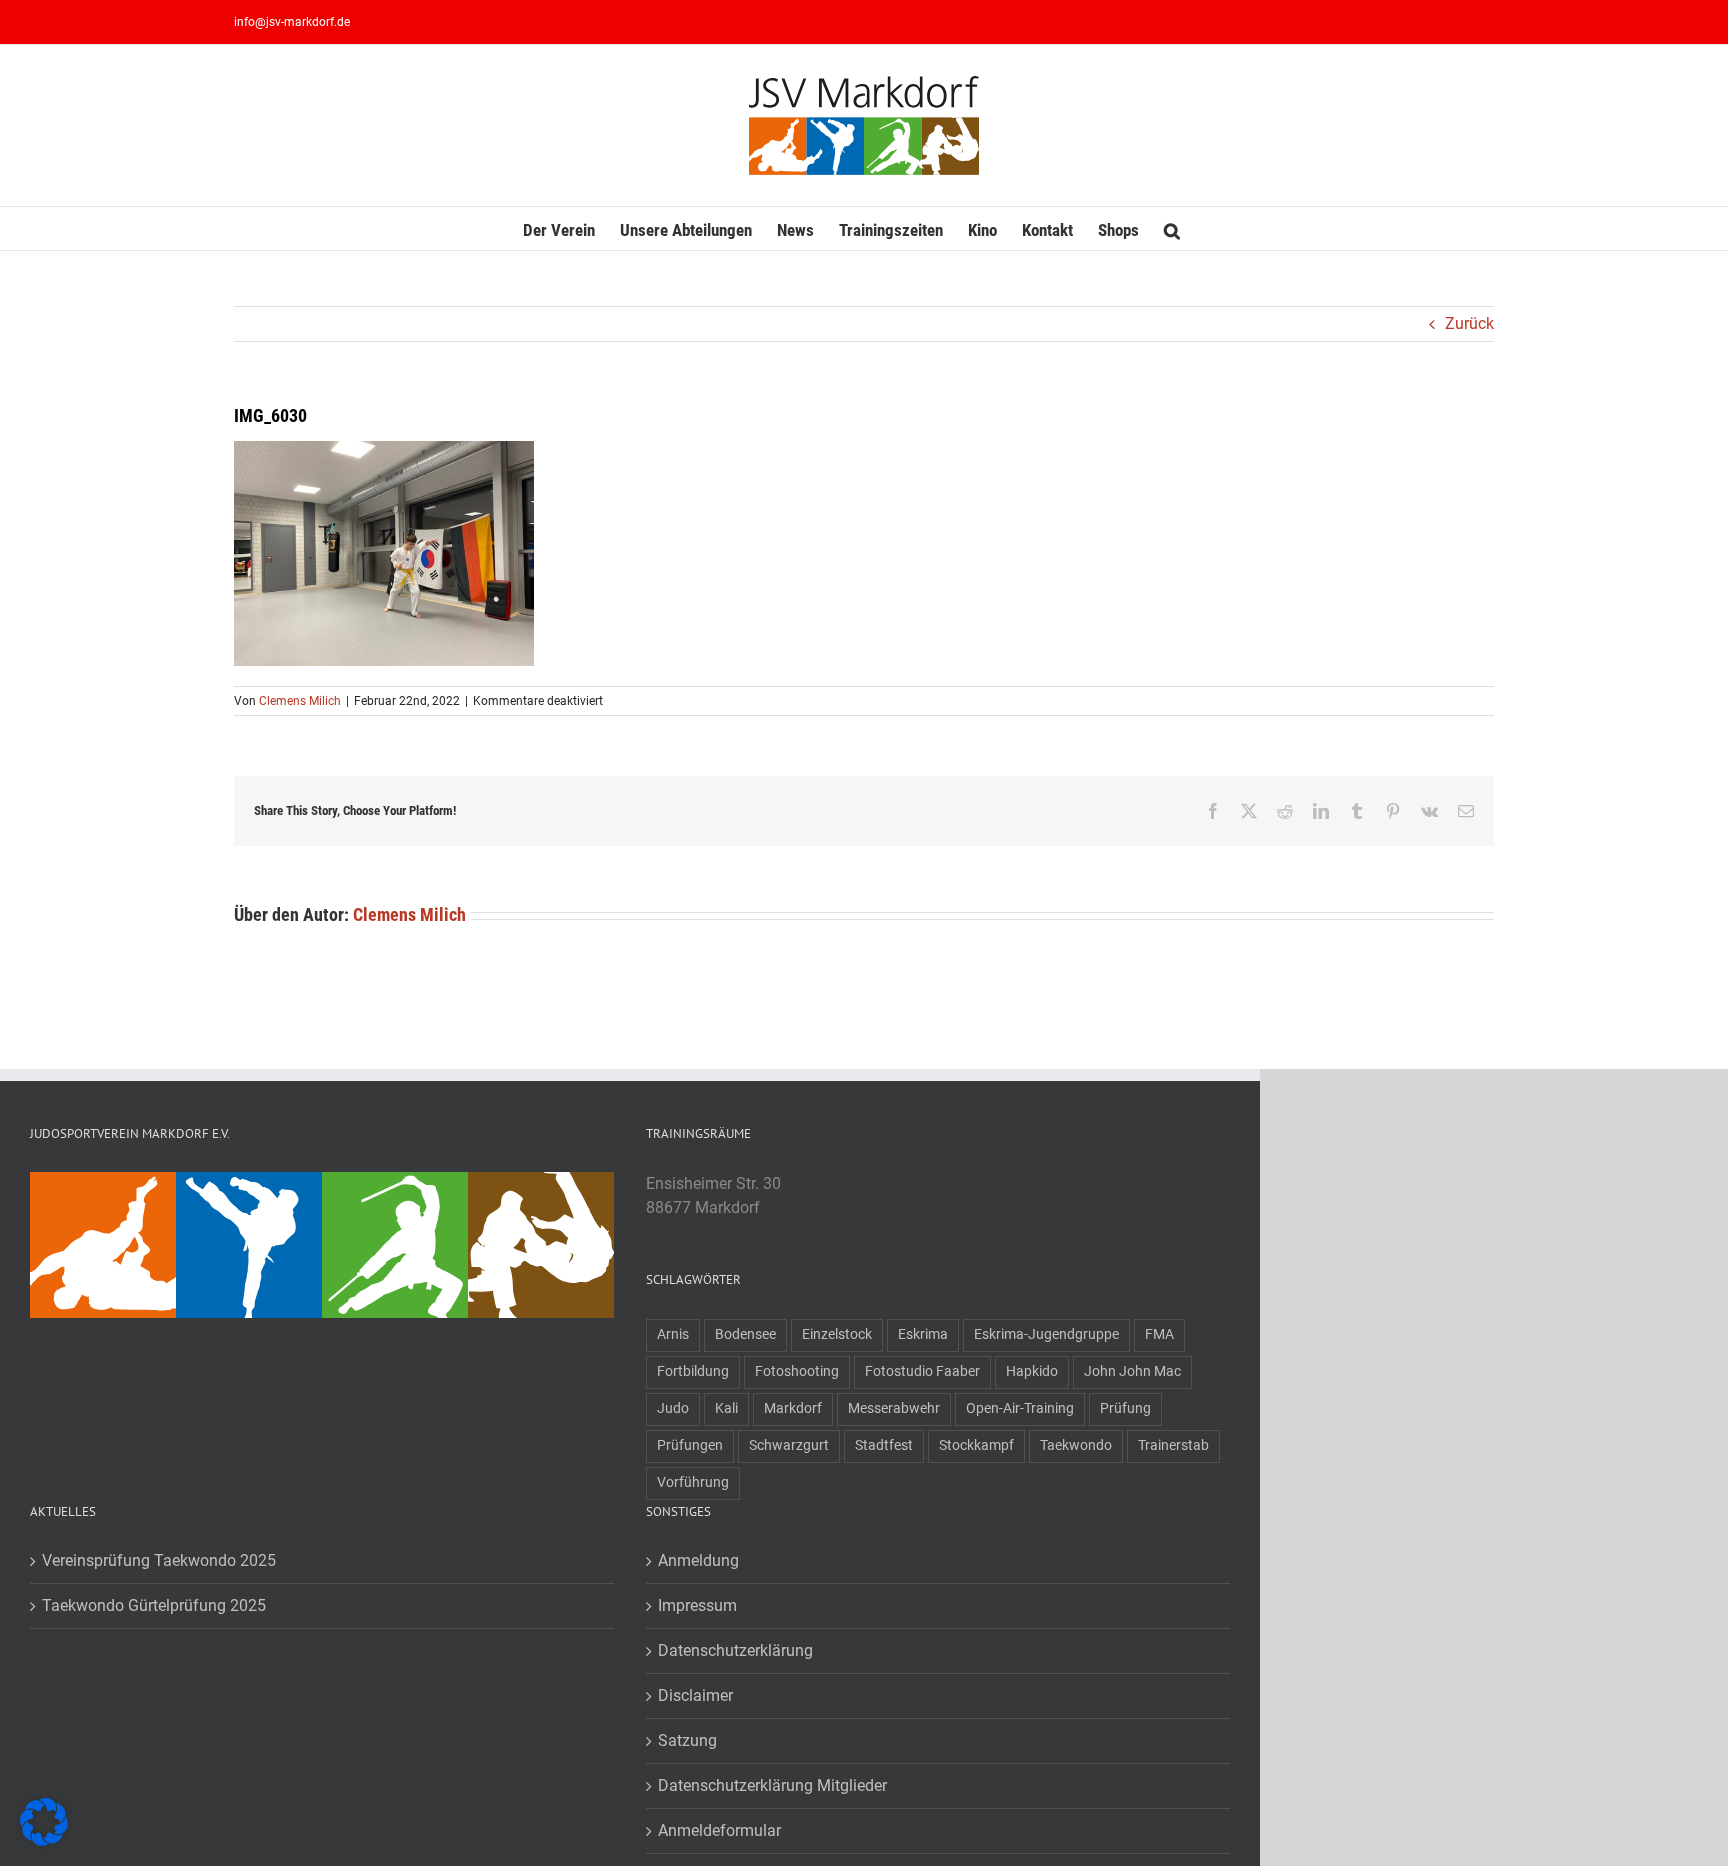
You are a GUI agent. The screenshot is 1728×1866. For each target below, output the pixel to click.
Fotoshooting (797, 1371)
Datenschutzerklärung (735, 1650)
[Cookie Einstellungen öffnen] (44, 1840)
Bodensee (745, 1334)
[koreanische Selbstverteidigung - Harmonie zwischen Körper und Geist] (541, 1183)
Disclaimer (695, 1695)
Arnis (673, 1334)
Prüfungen (690, 1445)
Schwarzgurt (789, 1445)
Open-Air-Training (1020, 1408)
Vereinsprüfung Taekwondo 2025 (159, 1560)
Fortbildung (693, 1371)
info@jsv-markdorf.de (292, 22)
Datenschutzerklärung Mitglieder (772, 1785)
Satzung (687, 1740)
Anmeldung (698, 1560)
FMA (1159, 1334)
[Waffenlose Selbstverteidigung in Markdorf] (249, 1183)
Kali (726, 1408)
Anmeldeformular (719, 1830)
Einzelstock (837, 1334)
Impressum (697, 1605)
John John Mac (1132, 1371)
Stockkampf (976, 1445)
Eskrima (923, 1334)
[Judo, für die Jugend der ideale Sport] (103, 1183)
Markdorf (793, 1408)
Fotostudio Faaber (922, 1371)
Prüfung (1125, 1408)
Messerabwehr (894, 1408)
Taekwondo (1076, 1445)
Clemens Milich (300, 701)
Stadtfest (884, 1445)
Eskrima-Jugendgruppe (1046, 1334)
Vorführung (693, 1482)
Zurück (1469, 323)
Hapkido (1032, 1371)
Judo (673, 1408)
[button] (1172, 228)
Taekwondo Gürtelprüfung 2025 (154, 1605)
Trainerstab (1173, 1445)
